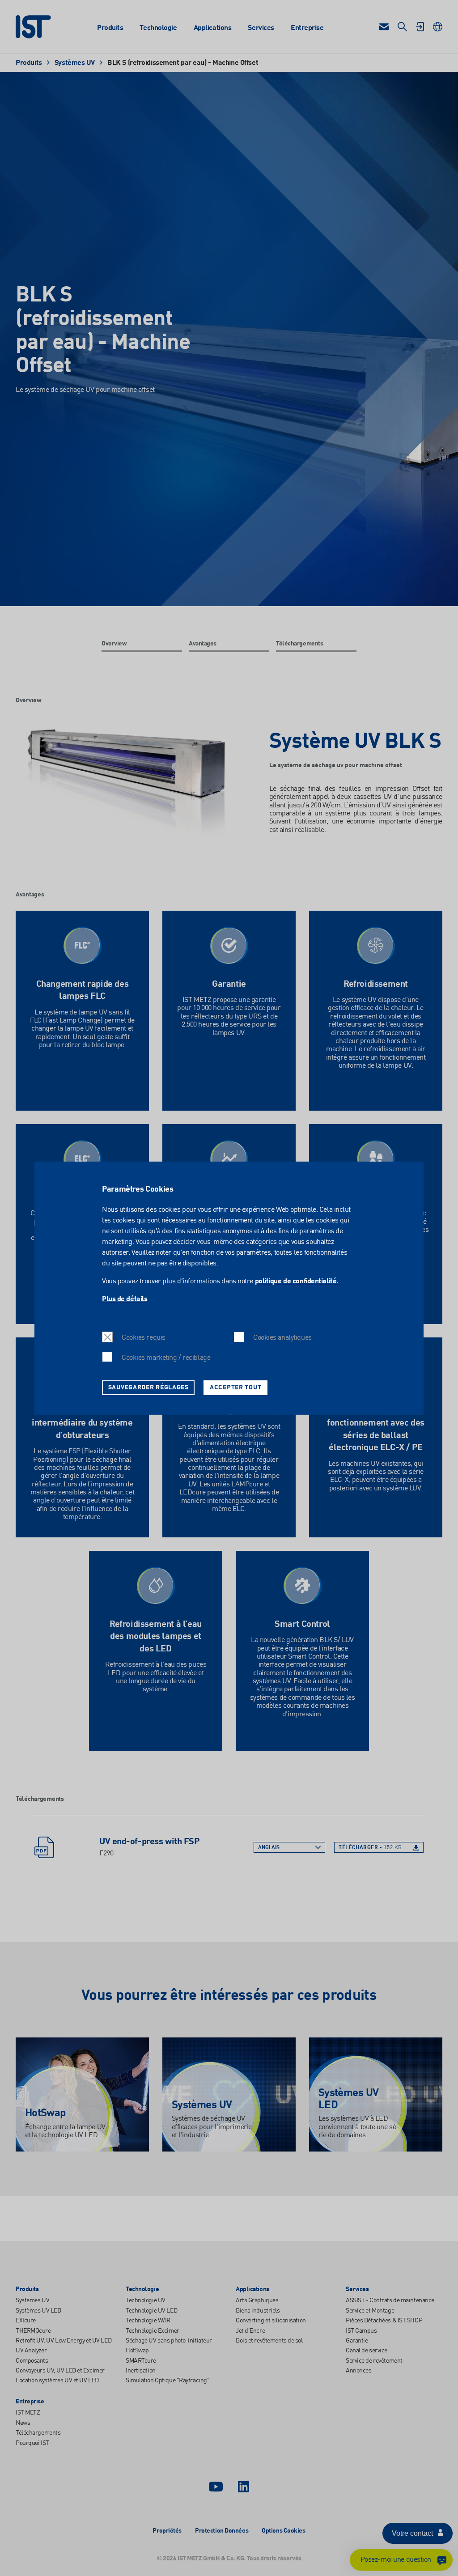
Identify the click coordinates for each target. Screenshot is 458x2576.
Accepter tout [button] (235, 1387)
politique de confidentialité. (297, 1282)
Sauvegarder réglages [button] (148, 1387)
